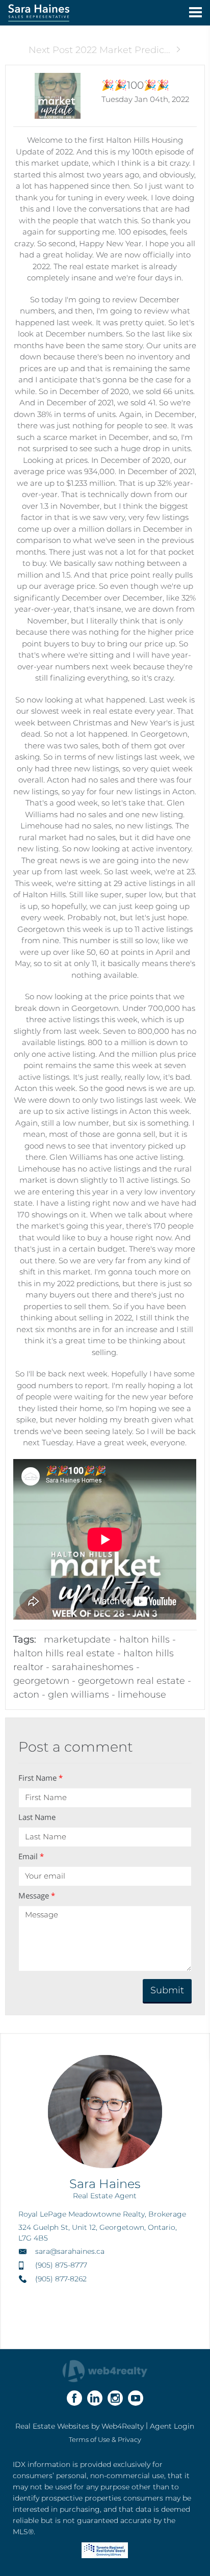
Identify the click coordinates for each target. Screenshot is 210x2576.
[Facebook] (74, 2398)
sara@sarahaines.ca (70, 2251)
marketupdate (77, 1640)
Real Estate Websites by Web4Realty (80, 2426)
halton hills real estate (64, 1653)
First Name (41, 1778)
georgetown (41, 1681)
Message (37, 1895)
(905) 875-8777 (61, 2265)
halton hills (145, 1640)
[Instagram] (115, 2398)
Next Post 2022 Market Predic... (99, 50)
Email (31, 1856)
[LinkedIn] (95, 2398)
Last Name (37, 1817)
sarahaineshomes (93, 1667)
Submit (167, 1990)
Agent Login (172, 2426)
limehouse (142, 1695)
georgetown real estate (132, 1681)
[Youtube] (136, 2398)
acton (26, 1695)
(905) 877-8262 (61, 2279)
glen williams (78, 1695)
